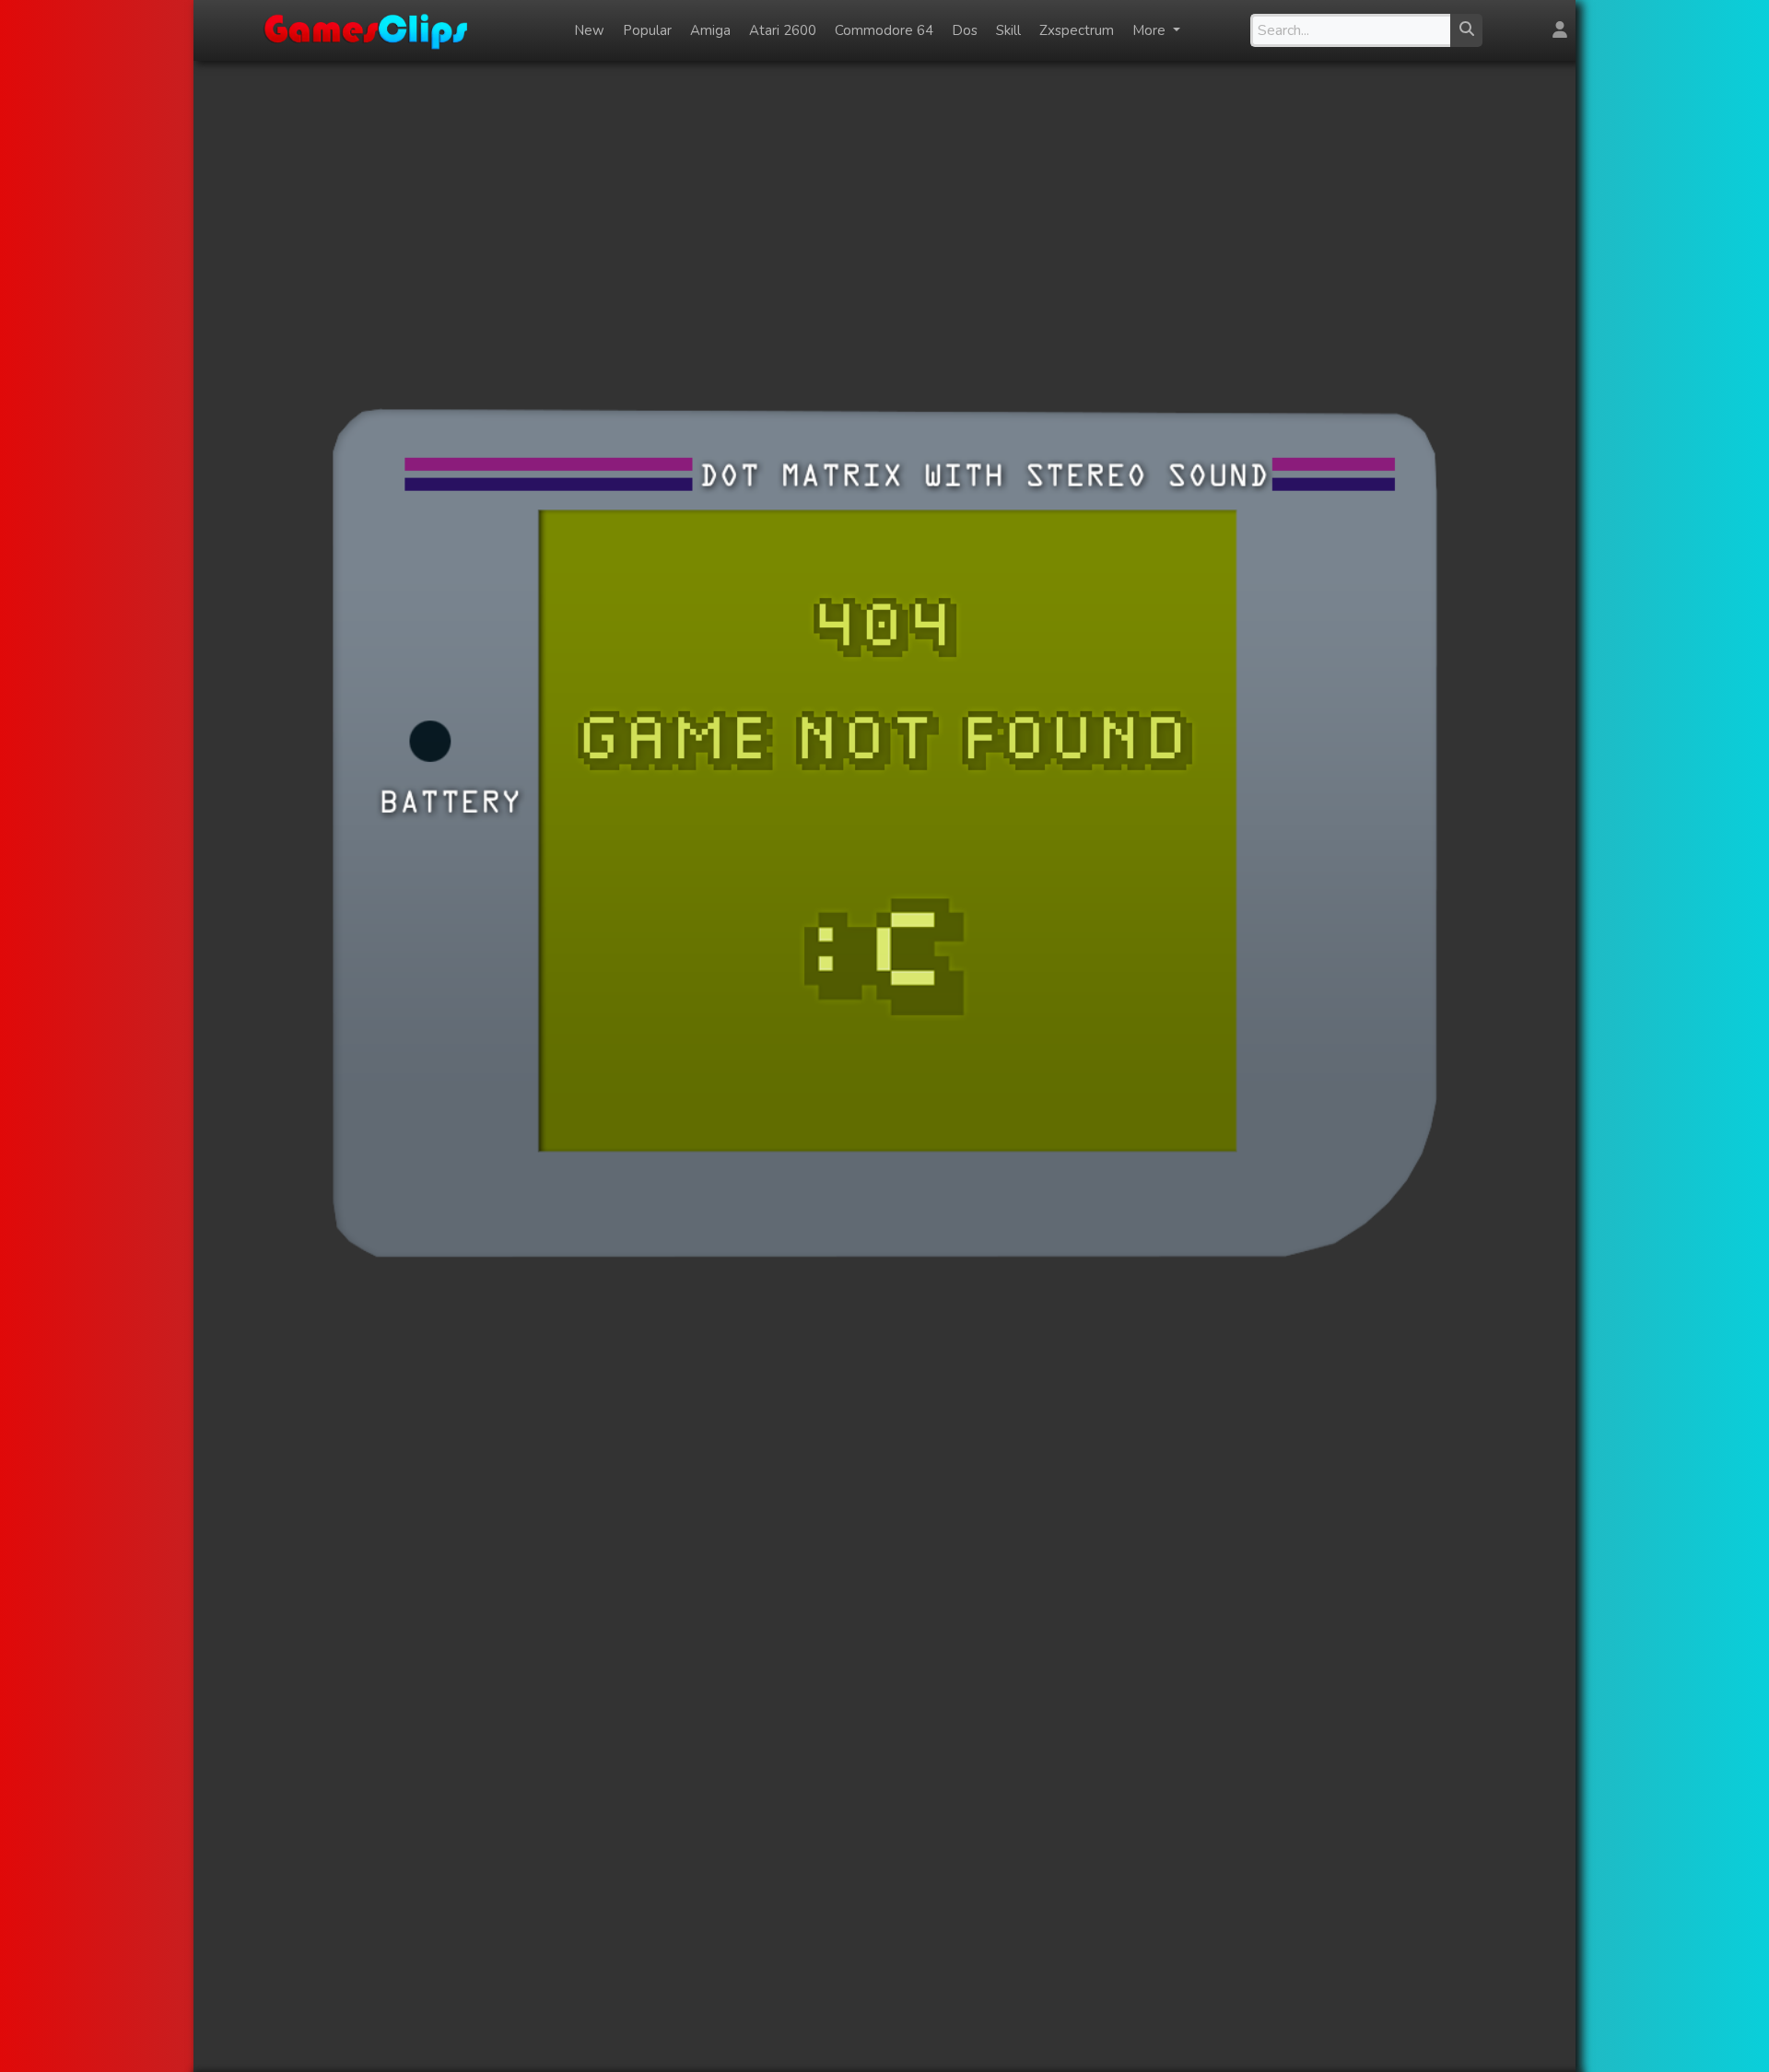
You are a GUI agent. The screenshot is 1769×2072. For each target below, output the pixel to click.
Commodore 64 (884, 30)
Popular (647, 30)
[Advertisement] (884, 205)
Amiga (710, 30)
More (1151, 30)
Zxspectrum (1077, 30)
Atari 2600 (783, 30)
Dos (965, 30)
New (589, 30)
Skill (1008, 30)
